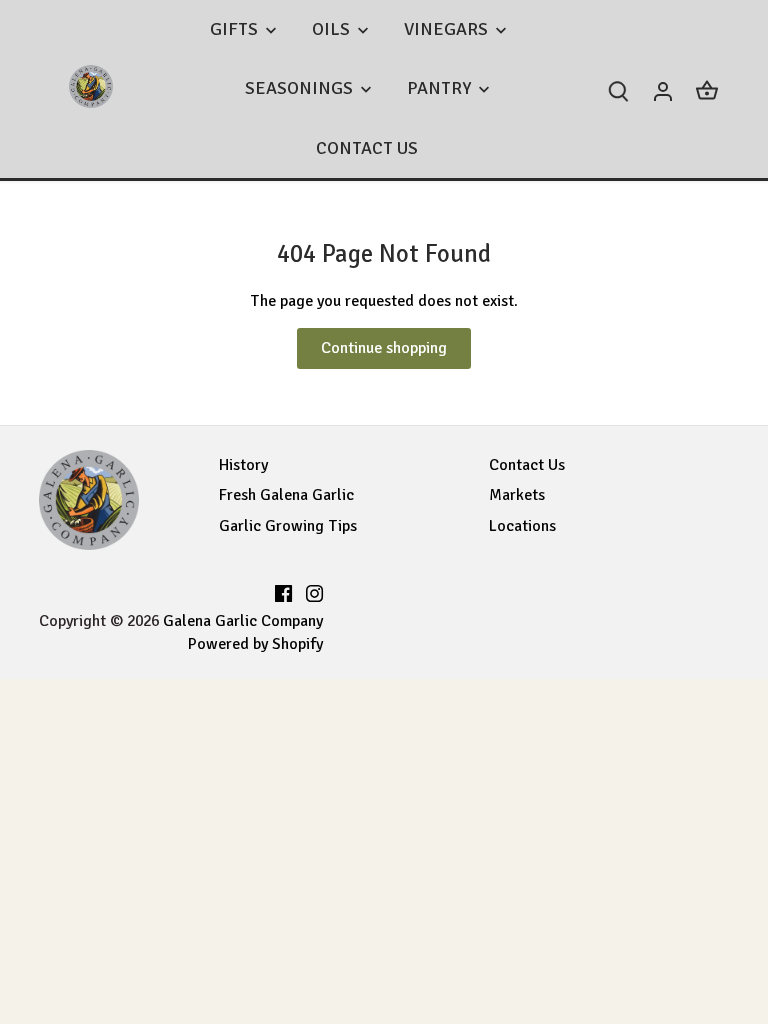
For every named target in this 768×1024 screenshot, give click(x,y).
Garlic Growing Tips (288, 526)
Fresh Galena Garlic (286, 495)
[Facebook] (283, 591)
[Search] (619, 89)
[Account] (663, 89)
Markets (517, 495)
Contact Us (527, 465)
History (243, 465)
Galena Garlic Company (243, 621)
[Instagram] (314, 591)
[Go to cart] (707, 89)
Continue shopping (384, 348)
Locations (522, 526)
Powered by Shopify (255, 644)
